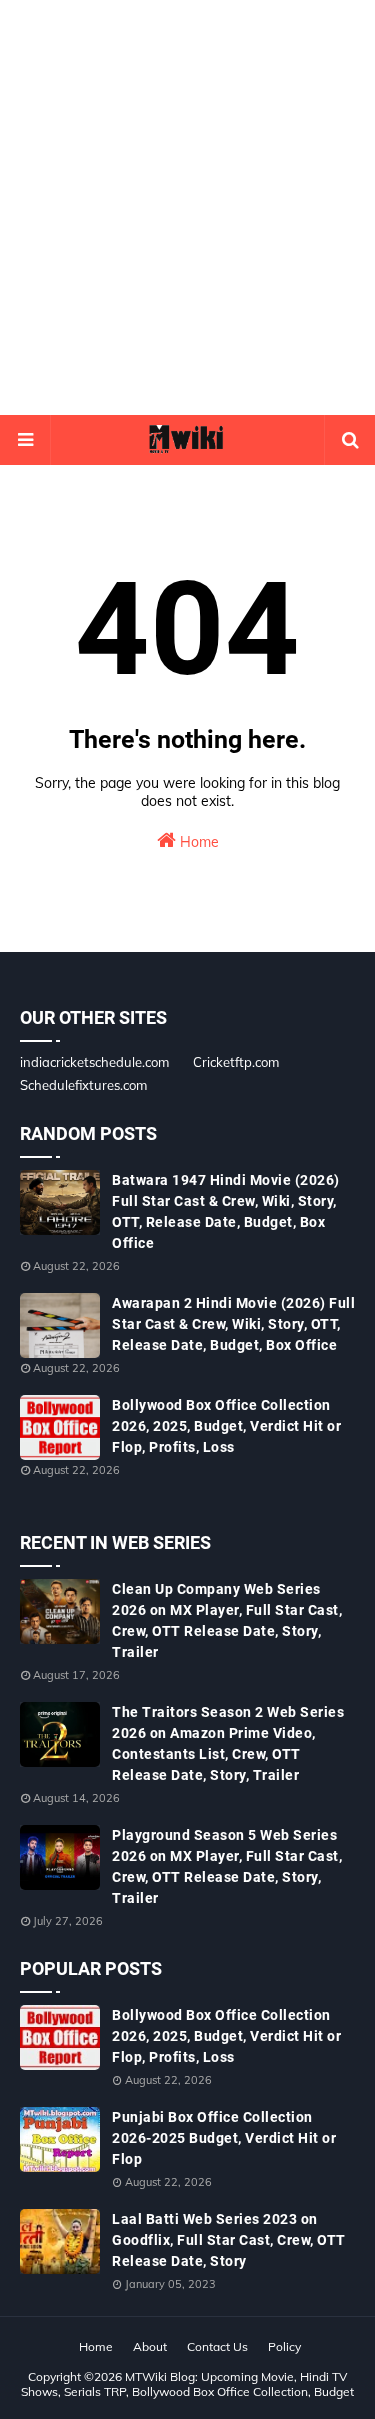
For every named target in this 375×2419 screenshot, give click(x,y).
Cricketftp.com (236, 1062)
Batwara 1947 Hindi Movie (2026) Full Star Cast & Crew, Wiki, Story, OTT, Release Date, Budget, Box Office (226, 1211)
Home (197, 842)
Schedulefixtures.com (83, 1085)
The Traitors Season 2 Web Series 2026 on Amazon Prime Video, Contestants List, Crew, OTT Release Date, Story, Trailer (228, 1743)
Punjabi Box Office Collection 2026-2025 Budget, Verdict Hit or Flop (224, 2138)
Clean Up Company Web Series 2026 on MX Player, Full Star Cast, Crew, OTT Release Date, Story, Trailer (227, 1620)
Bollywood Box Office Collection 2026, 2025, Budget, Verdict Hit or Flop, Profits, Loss (226, 1426)
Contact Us (217, 2346)
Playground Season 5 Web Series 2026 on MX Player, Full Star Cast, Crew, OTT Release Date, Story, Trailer (227, 1866)
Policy (284, 2346)
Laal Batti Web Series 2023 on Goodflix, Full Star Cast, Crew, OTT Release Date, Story (229, 2240)
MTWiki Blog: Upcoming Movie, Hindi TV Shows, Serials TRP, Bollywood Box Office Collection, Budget (187, 2384)
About (150, 2346)
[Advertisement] (187, 207)
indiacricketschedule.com (94, 1062)
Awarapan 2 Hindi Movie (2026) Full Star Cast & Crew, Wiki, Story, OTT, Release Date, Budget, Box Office (233, 1324)
